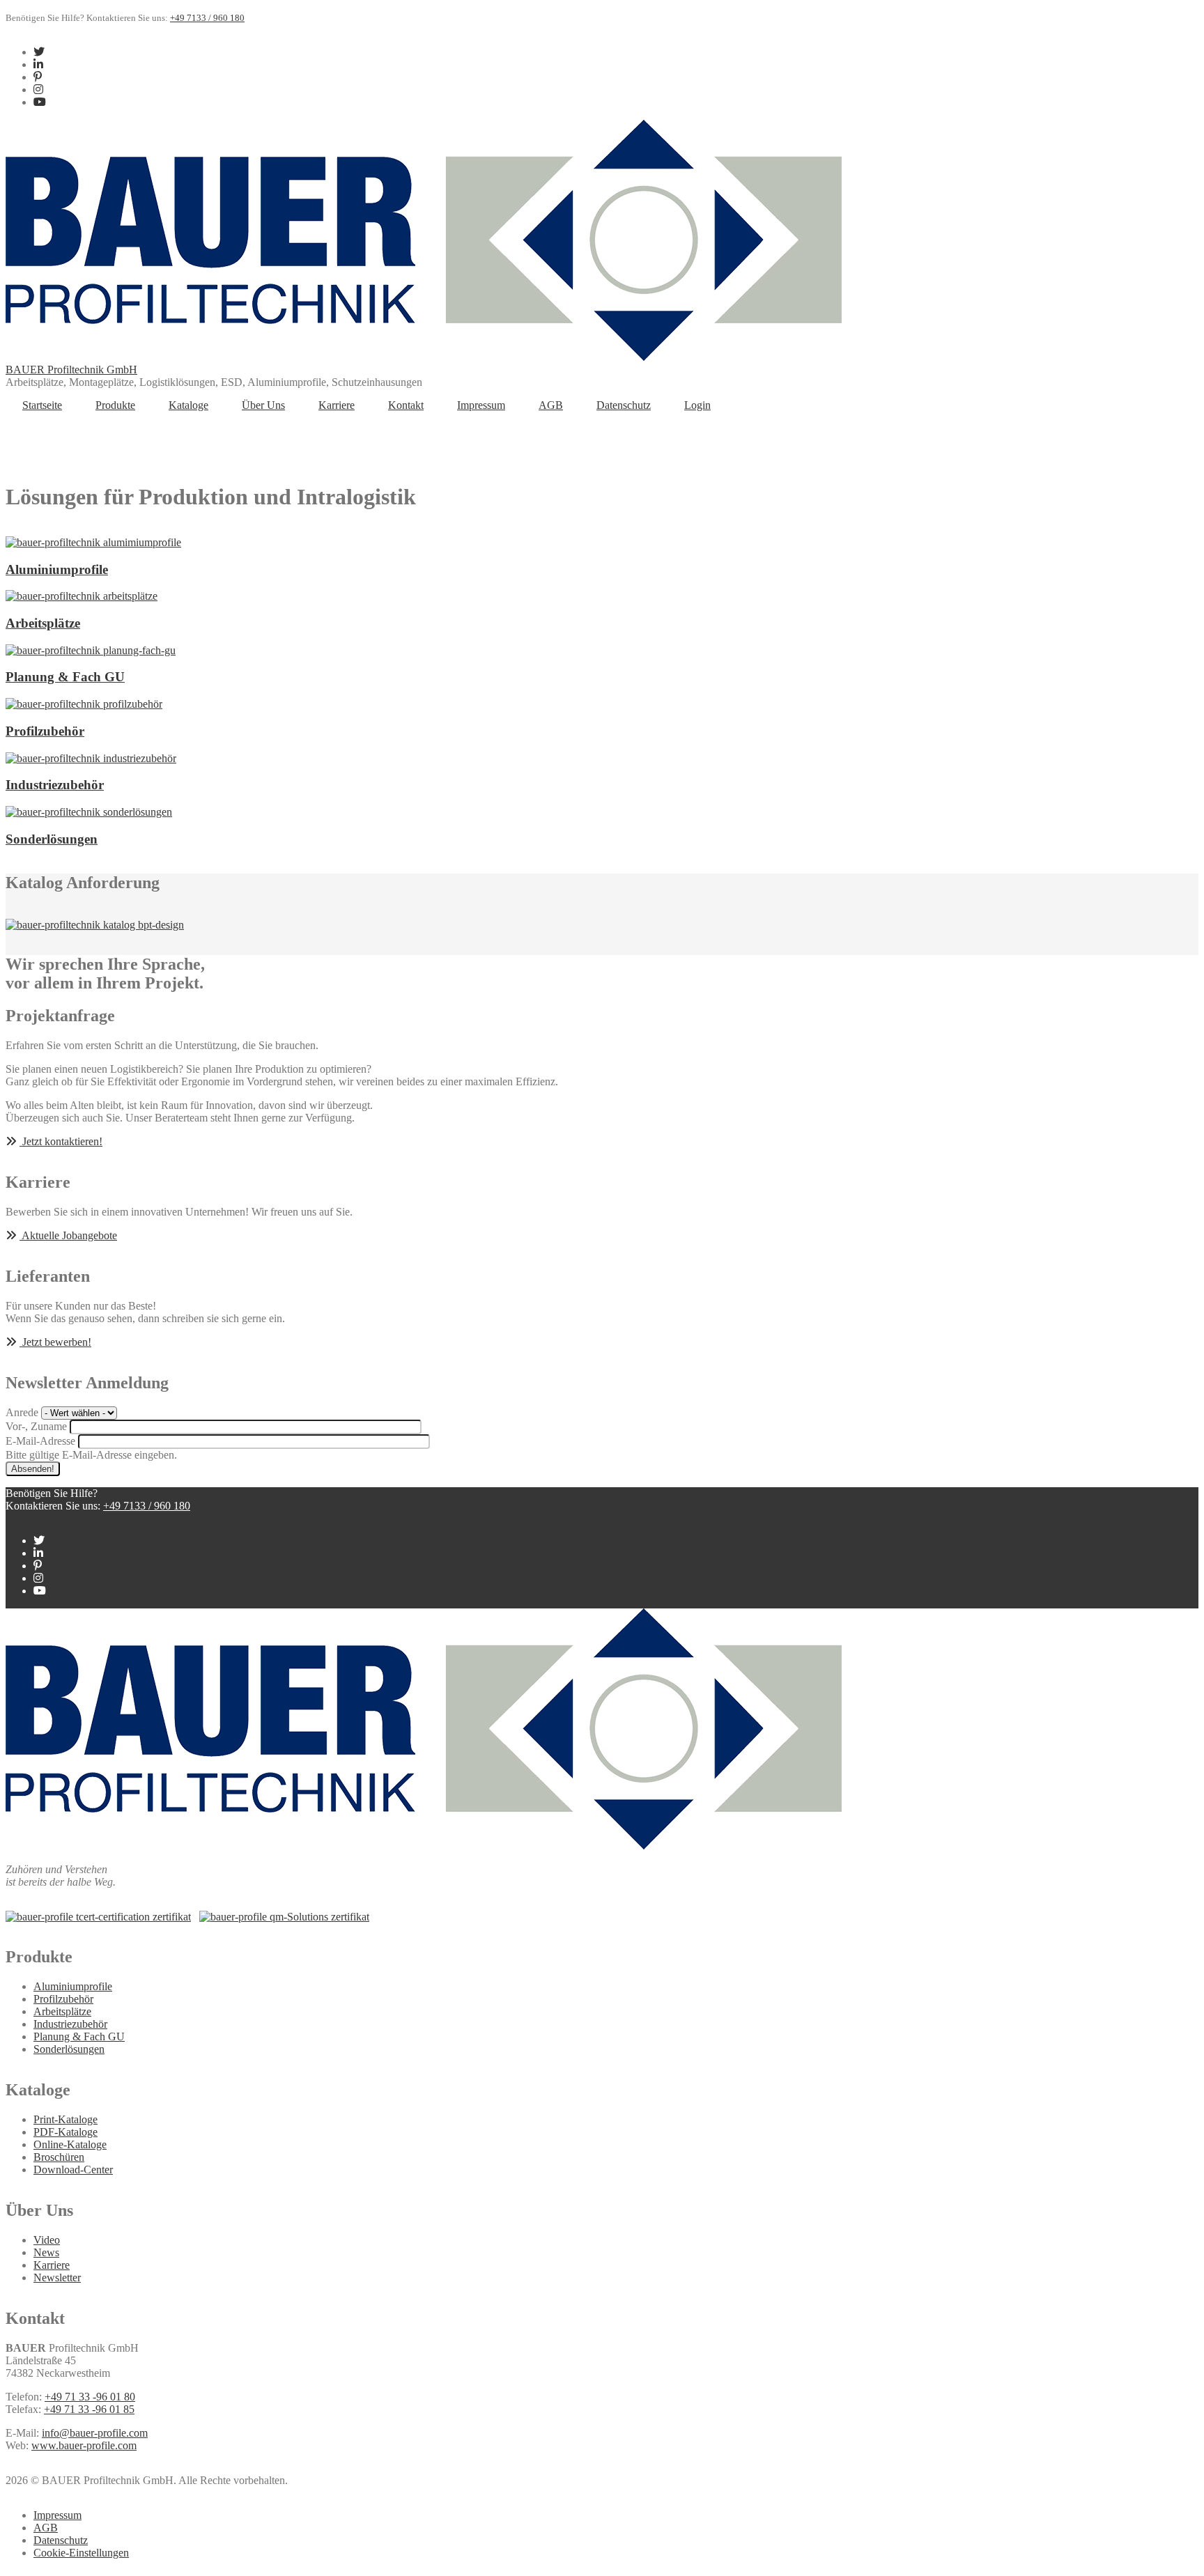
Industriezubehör (70, 2024)
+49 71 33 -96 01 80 (90, 2397)
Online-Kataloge (70, 2144)
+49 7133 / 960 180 (207, 18)
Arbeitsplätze (62, 2011)
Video (47, 2240)
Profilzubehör (63, 1999)
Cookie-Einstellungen (81, 2553)
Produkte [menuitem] (115, 405)
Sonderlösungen (69, 2049)
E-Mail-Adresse (40, 1441)
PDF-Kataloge (65, 2132)
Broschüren (59, 2157)
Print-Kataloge (65, 2119)
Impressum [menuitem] (481, 405)
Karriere (52, 2265)
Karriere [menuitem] (337, 405)
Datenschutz (61, 2540)
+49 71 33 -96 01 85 (89, 2409)
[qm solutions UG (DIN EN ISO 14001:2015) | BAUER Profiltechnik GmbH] (284, 1917)
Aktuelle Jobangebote (68, 1235)
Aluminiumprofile (73, 1986)
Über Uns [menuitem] (263, 405)
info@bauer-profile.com (95, 2433)
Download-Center (73, 2170)
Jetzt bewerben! (55, 1342)
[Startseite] (424, 357)
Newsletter (57, 2278)
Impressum (57, 2515)
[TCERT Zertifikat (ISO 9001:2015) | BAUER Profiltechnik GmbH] (98, 1917)
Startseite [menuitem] (42, 405)
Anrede (22, 1412)
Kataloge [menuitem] (188, 405)
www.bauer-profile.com (84, 2445)
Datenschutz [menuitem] (624, 405)
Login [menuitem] (697, 405)
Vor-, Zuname (36, 1426)
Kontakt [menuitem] (406, 405)
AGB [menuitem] (551, 405)
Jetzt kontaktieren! (61, 1141)
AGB (46, 2528)
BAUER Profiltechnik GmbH (71, 370)
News (46, 2252)
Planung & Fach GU (79, 2036)
